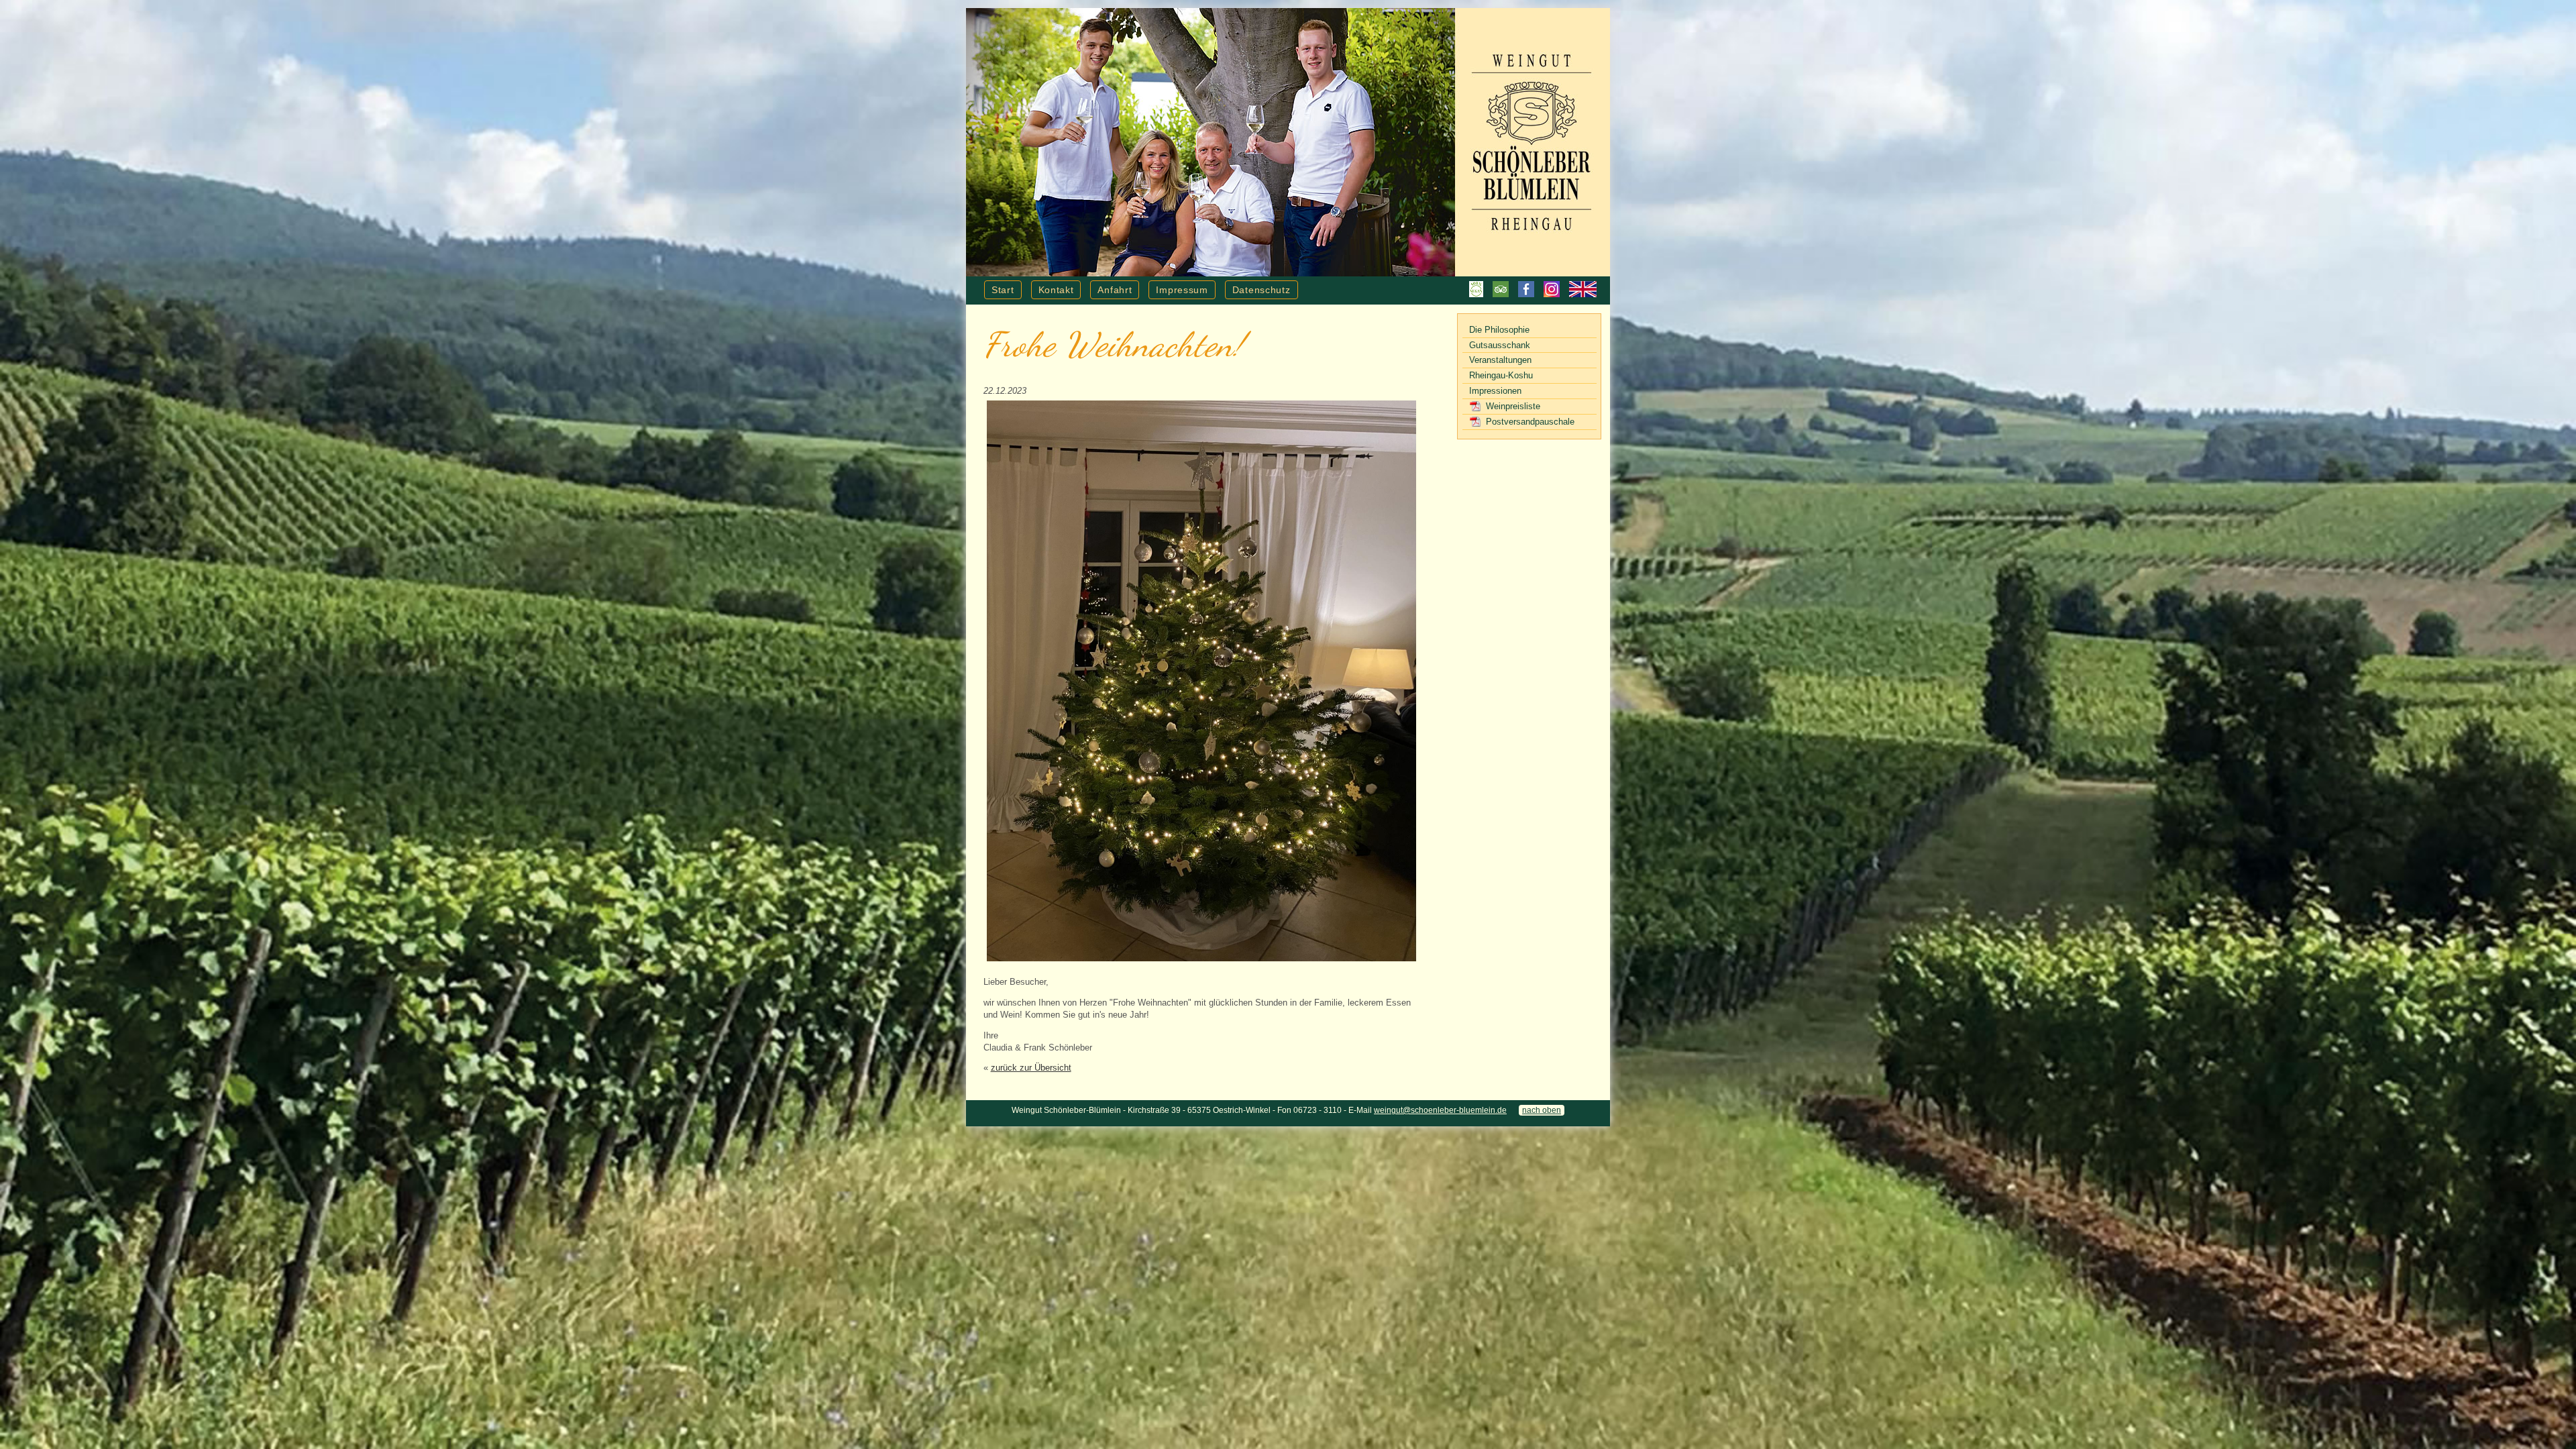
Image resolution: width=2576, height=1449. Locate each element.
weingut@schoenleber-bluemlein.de (1440, 1110)
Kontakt (1056, 290)
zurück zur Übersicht (1031, 1068)
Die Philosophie (1499, 330)
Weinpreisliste (1513, 406)
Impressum (1182, 290)
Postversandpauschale (1530, 422)
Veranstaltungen (1500, 360)
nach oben (1542, 1110)
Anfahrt (1115, 290)
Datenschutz (1262, 290)
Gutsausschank (1500, 345)
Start (1003, 290)
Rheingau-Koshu (1501, 375)
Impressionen (1495, 391)
